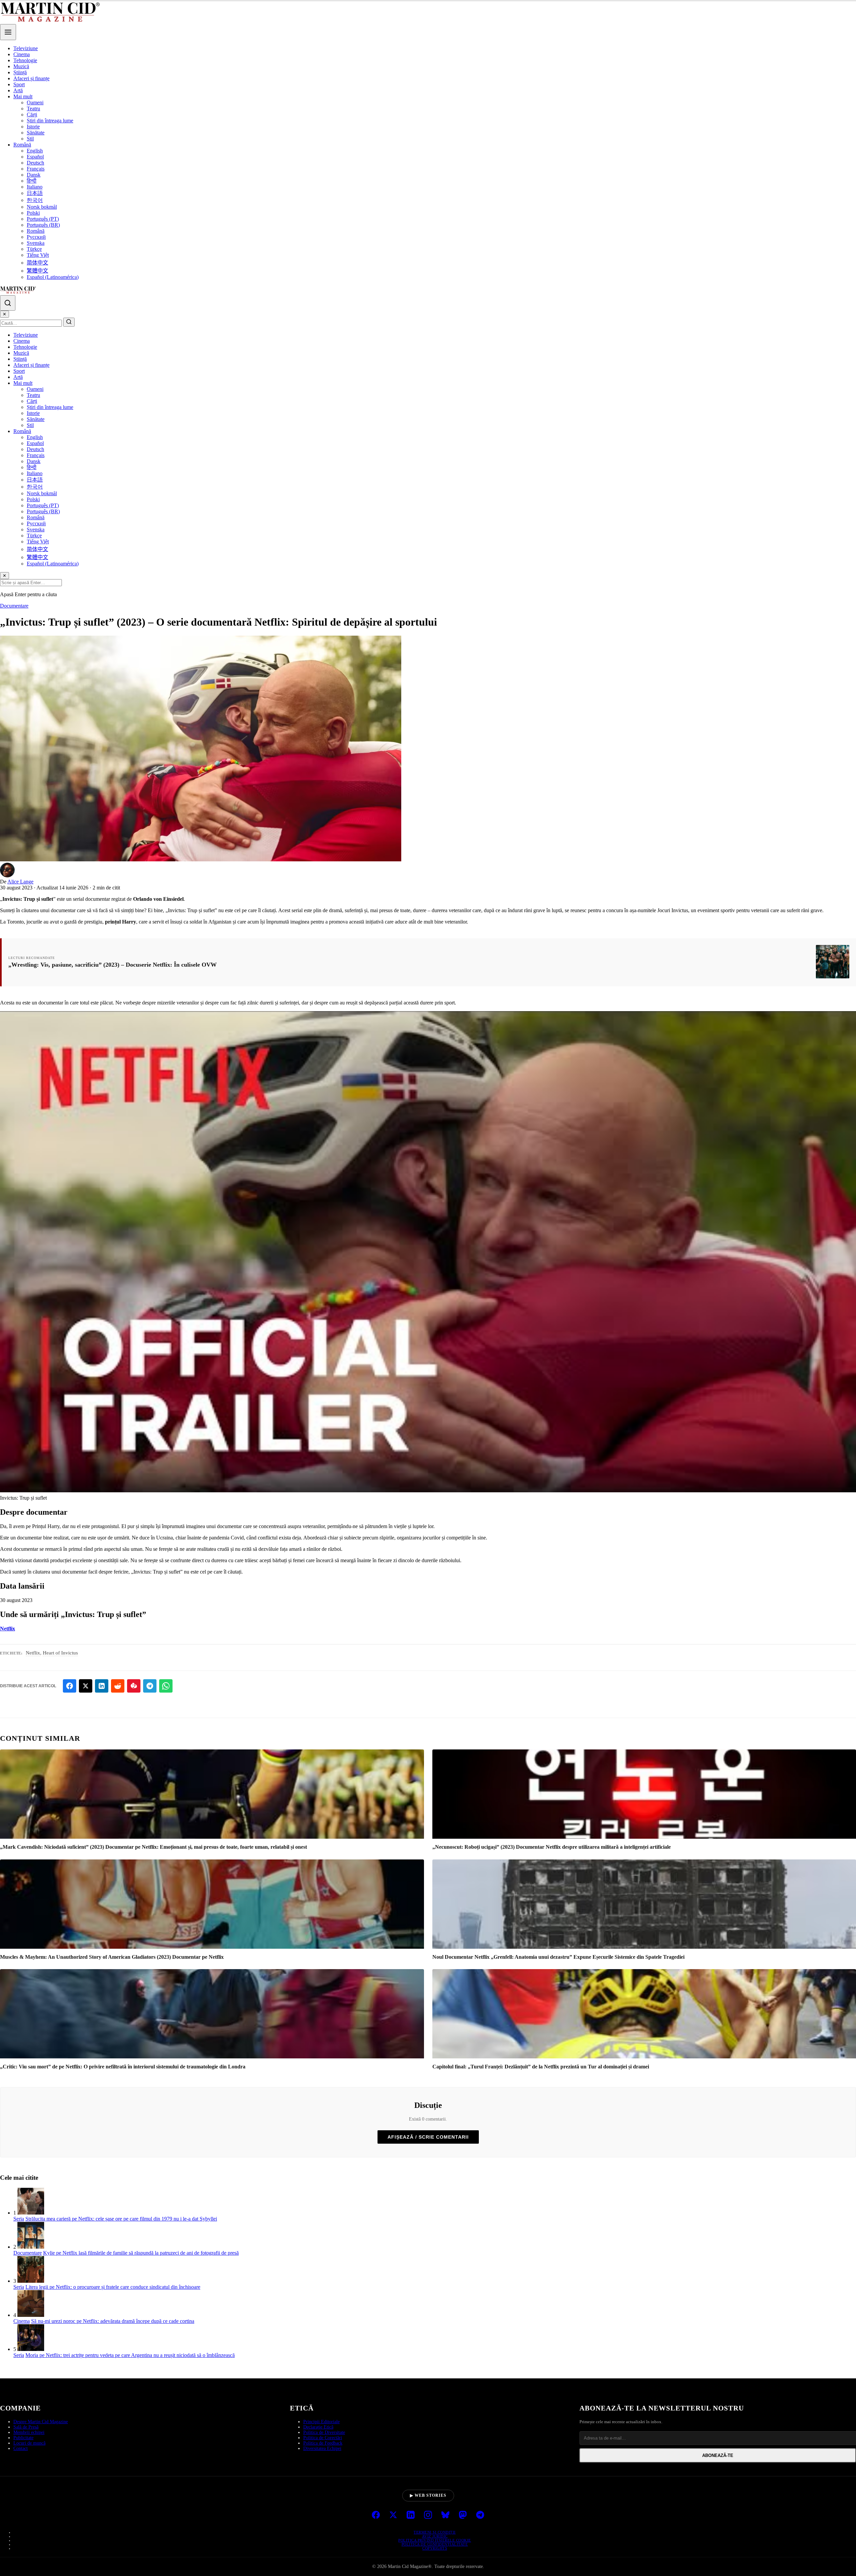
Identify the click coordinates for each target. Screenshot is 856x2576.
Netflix (8, 1629)
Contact (21, 2448)
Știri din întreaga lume (50, 121)
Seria (19, 2219)
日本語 (35, 193)
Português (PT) (43, 219)
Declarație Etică (318, 2427)
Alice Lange (20, 882)
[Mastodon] (463, 2515)
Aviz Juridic (435, 2536)
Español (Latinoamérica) (53, 277)
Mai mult (23, 96)
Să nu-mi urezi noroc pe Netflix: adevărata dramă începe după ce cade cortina (113, 2321)
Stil (30, 139)
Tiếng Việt (38, 255)
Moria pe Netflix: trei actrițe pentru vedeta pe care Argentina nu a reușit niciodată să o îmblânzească (130, 2355)
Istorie (33, 127)
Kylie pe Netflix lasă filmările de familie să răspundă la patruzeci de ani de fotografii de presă (141, 2253)
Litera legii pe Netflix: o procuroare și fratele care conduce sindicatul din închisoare (113, 2287)
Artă (18, 90)
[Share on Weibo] (134, 1686)
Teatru (33, 109)
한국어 (35, 200)
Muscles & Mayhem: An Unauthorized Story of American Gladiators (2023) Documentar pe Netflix (112, 1957)
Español (35, 157)
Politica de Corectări (323, 2438)
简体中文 (37, 263)
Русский (36, 237)
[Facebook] (376, 2515)
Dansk (34, 175)
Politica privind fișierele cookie (435, 2540)
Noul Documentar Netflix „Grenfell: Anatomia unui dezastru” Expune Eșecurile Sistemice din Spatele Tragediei (558, 1957)
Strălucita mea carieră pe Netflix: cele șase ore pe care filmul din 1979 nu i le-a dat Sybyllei (121, 2219)
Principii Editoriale (322, 2422)
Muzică (21, 66)
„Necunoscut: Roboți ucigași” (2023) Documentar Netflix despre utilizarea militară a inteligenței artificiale (552, 1847)
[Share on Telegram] (150, 1686)
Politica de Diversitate (324, 2432)
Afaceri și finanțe (31, 78)
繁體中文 (37, 271)
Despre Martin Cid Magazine (41, 2422)
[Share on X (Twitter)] (86, 1686)
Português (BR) (43, 225)
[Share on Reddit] (118, 1686)
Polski (33, 213)
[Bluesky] (445, 2515)
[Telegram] (480, 2515)
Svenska (36, 243)
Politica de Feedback (323, 2443)
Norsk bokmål (42, 207)
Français (36, 169)
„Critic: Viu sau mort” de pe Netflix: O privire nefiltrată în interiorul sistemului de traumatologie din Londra (123, 2067)
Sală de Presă (26, 2427)
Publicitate (23, 2438)
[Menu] (8, 32)
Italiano (35, 187)
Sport (19, 84)
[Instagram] (428, 2515)
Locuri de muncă (29, 2443)
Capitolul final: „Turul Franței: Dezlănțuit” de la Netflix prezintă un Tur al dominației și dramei (541, 2067)
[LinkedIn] (411, 2515)
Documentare (14, 606)
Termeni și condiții (435, 2532)
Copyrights (435, 2548)
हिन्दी (32, 181)
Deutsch (35, 163)
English (35, 151)
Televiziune (26, 48)
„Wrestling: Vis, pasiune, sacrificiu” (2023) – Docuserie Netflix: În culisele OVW (113, 965)
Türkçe (34, 249)
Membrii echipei (29, 2432)
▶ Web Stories (428, 2495)
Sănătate (36, 133)
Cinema (22, 54)
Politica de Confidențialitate (435, 2544)
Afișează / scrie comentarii (428, 2137)
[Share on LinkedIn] (102, 1686)
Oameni (35, 102)
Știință (20, 72)
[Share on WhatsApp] (166, 1686)
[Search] (8, 303)
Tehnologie (25, 60)
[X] (393, 2515)
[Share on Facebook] (70, 1686)
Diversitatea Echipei (322, 2448)
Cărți (32, 115)
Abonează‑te (718, 2455)
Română (22, 145)
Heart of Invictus (60, 1653)
